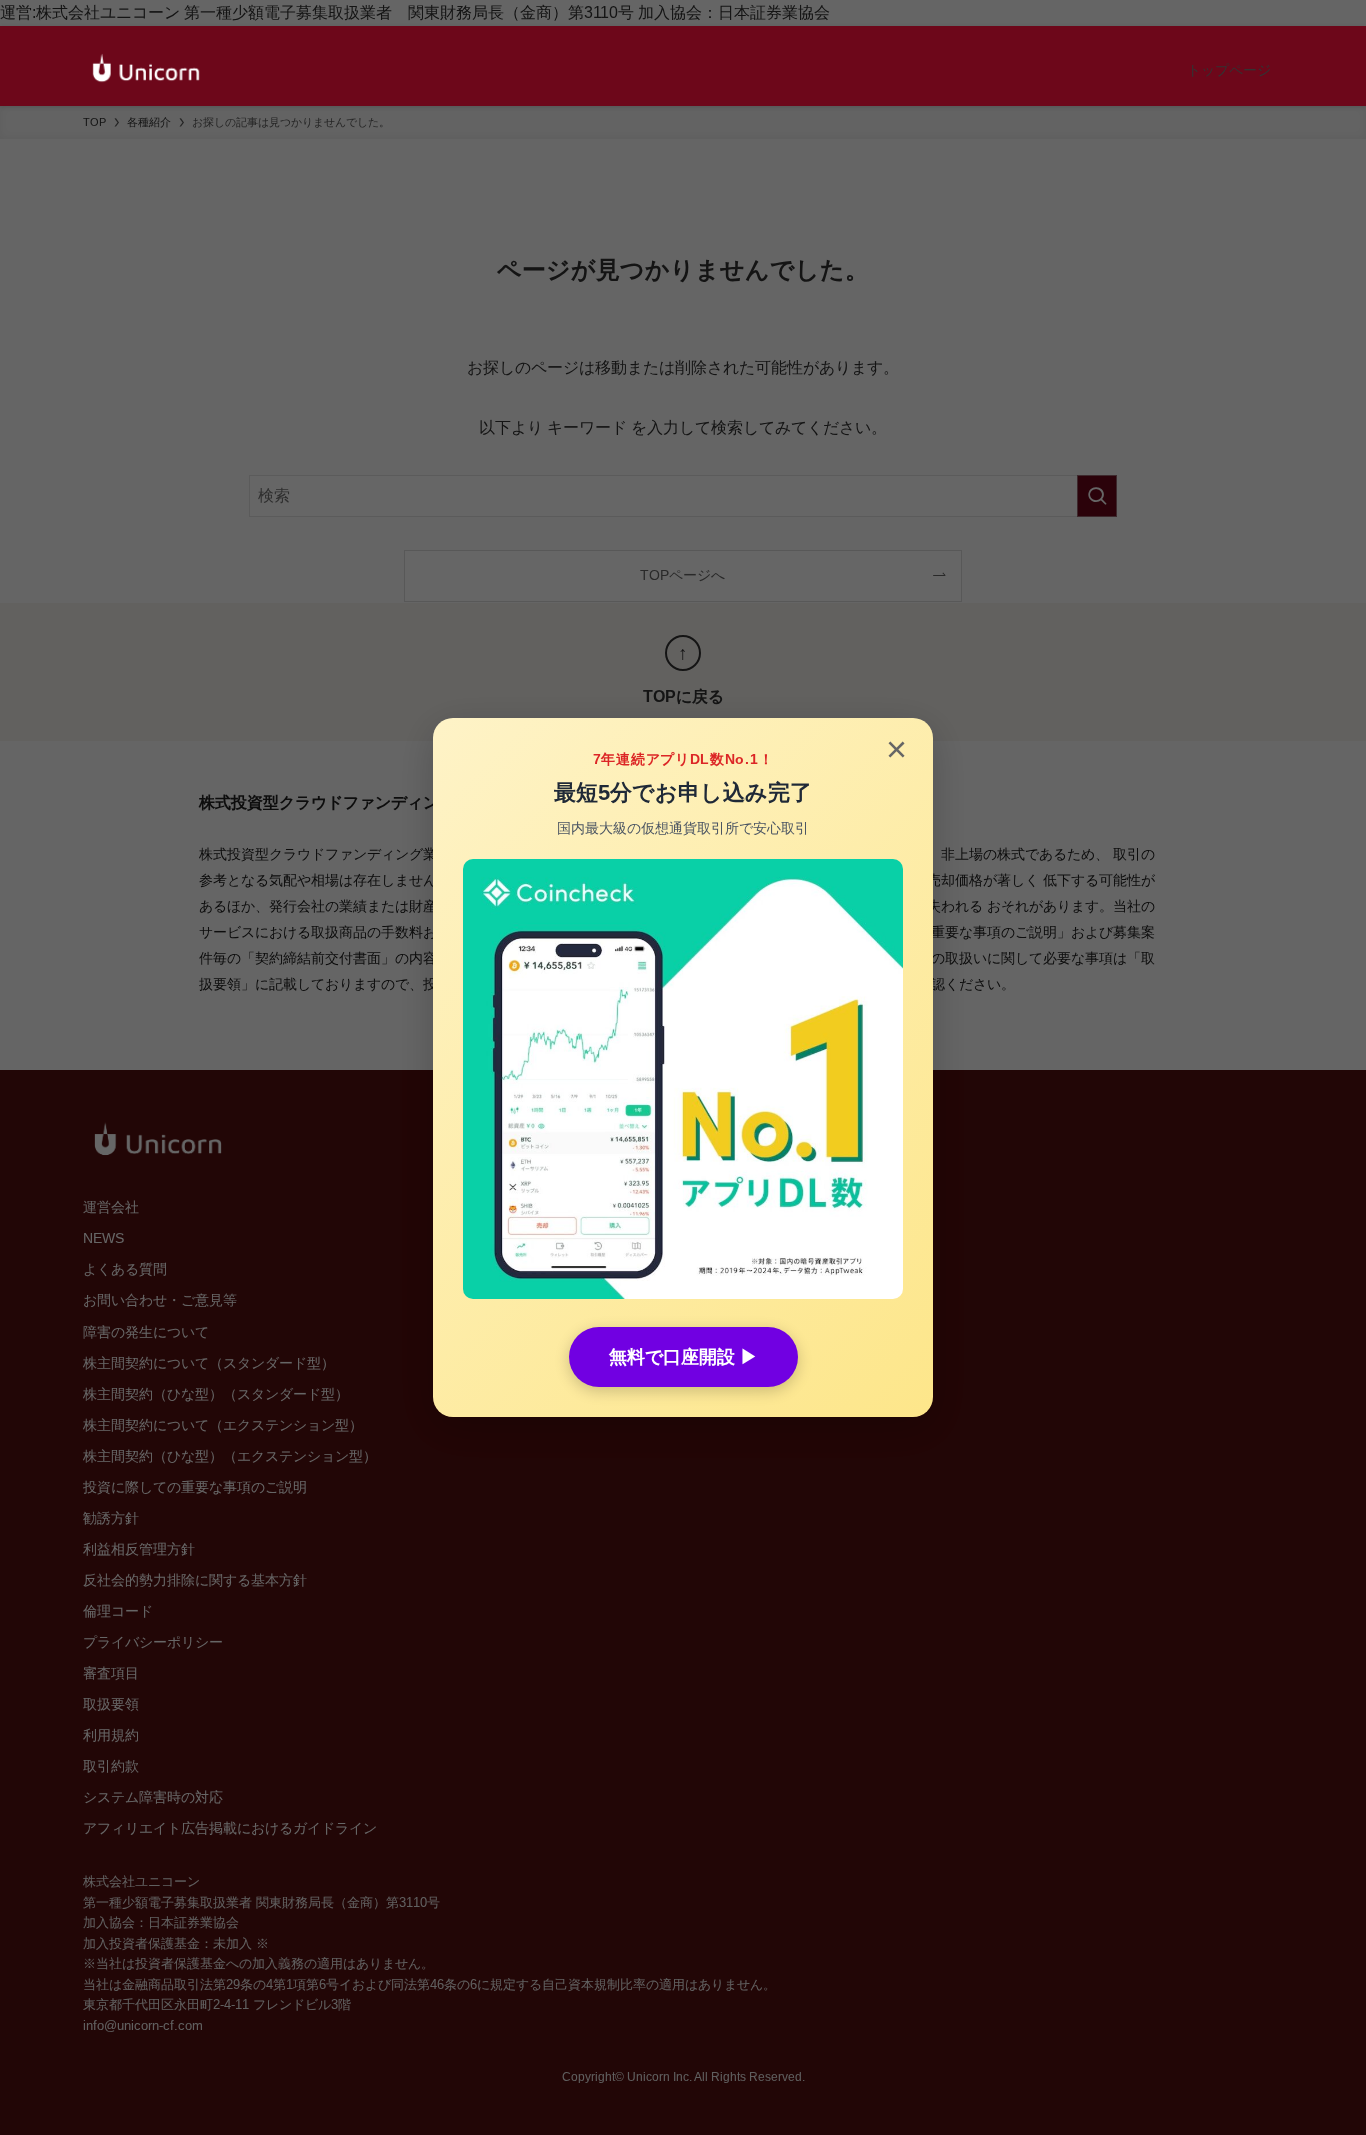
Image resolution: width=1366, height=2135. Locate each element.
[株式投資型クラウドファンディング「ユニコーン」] (146, 70)
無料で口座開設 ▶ (683, 1357)
